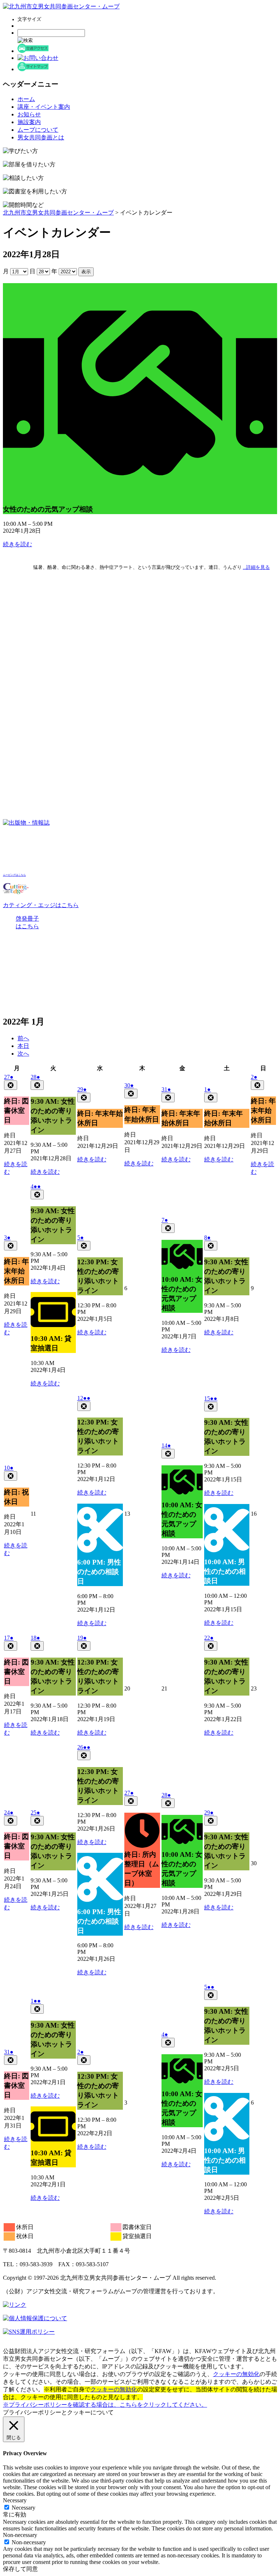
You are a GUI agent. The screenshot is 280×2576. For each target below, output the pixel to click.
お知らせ (29, 114)
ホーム (26, 99)
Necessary (24, 2508)
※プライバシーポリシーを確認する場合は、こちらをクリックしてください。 (105, 2405)
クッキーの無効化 (236, 2374)
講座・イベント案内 (44, 107)
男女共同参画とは (41, 137)
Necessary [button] (15, 2500)
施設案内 (29, 122)
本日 (23, 1046)
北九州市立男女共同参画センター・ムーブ (58, 213)
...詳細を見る (256, 567)
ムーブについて (38, 130)
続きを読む (17, 544)
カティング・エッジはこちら (41, 905)
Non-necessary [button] (20, 2535)
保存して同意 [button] (20, 2569)
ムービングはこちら (14, 875)
